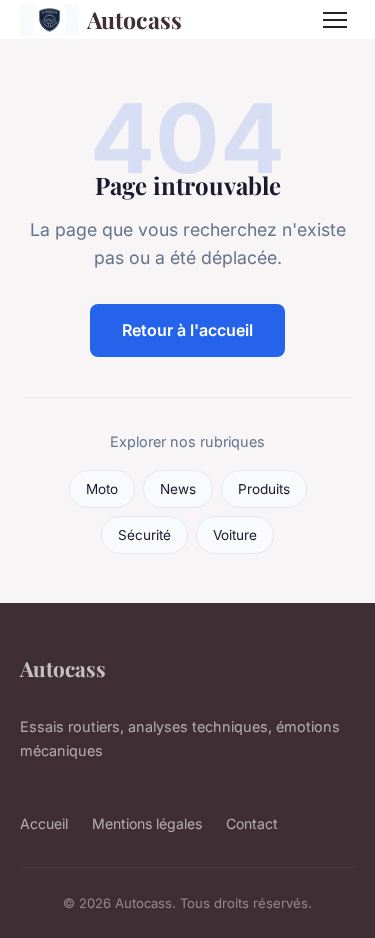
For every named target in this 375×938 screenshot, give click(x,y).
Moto (102, 489)
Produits (264, 489)
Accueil (44, 823)
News (178, 489)
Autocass (134, 19)
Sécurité (144, 535)
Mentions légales (147, 823)
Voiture (235, 535)
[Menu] (335, 20)
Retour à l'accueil (187, 330)
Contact (252, 823)
